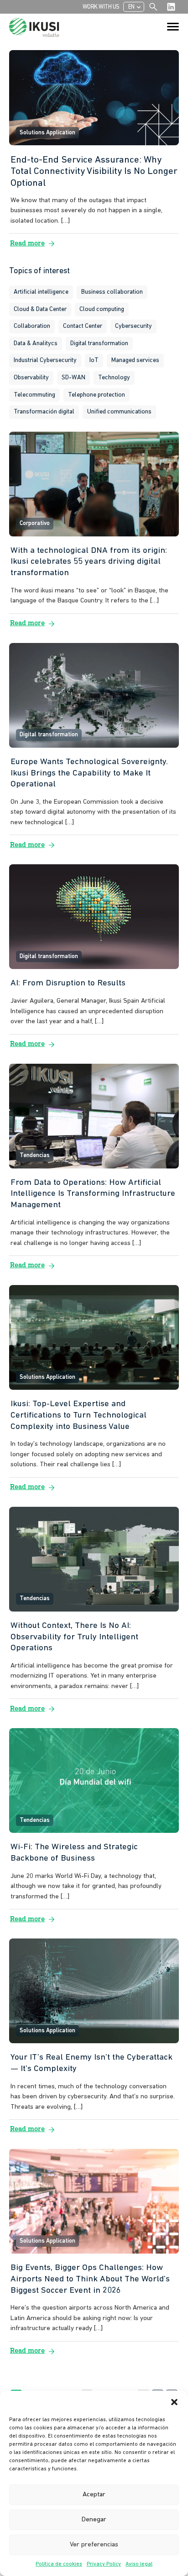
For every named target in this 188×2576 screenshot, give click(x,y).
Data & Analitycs (36, 344)
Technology (114, 378)
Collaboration (32, 326)
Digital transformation (99, 344)
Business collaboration (112, 292)
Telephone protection (97, 395)
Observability (31, 378)
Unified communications (119, 412)
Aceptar (94, 2495)
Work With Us (101, 7)
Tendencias (35, 1155)
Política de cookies (59, 2564)
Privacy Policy (104, 2564)
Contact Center (83, 326)
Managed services (135, 360)
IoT (94, 360)
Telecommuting (34, 395)
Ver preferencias (94, 2545)
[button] (174, 2402)
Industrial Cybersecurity (45, 360)
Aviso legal (139, 2564)
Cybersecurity (133, 326)
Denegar (94, 2520)
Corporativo (35, 523)
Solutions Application (47, 133)
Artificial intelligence (41, 292)
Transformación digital (44, 412)
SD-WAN (73, 378)
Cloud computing (102, 309)
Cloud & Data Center (40, 309)
